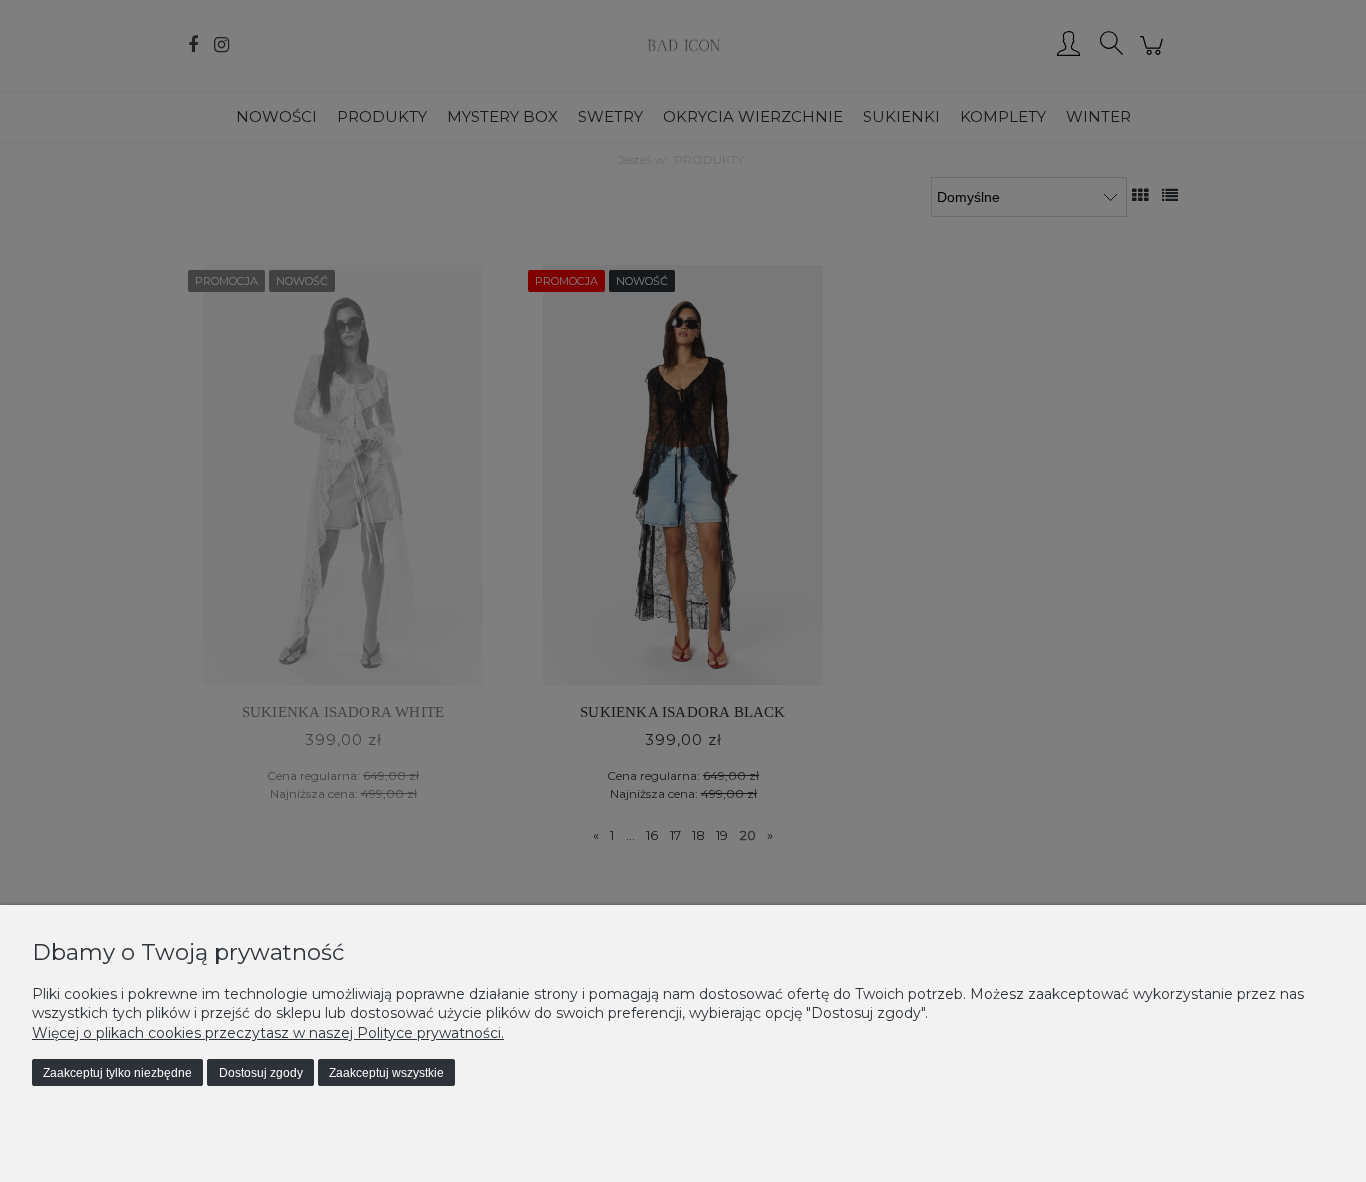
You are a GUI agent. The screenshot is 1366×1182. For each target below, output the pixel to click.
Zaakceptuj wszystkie (386, 1073)
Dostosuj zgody (261, 1073)
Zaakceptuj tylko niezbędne (117, 1073)
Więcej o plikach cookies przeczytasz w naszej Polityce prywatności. (268, 1033)
